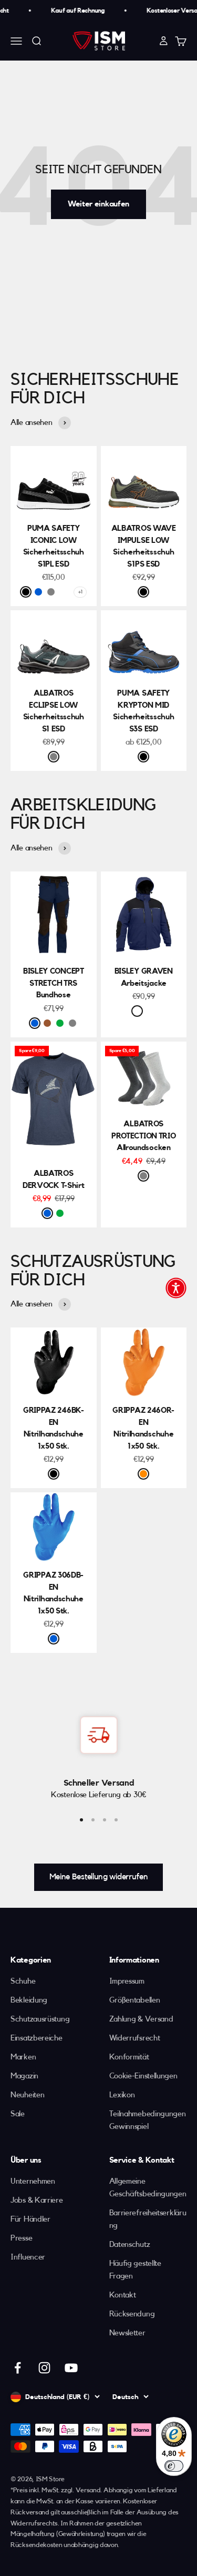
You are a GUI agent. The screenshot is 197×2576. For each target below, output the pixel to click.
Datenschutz (130, 2245)
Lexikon (122, 2095)
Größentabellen (135, 2000)
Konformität (129, 2057)
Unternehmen (33, 2181)
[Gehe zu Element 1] (81, 1820)
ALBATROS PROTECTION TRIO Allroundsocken (144, 1136)
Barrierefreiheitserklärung (148, 2219)
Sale (18, 2114)
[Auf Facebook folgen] (18, 2368)
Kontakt (123, 2295)
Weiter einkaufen (98, 204)
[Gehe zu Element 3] (105, 1820)
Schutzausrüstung (40, 2019)
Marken (23, 2057)
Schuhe (23, 1981)
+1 (80, 592)
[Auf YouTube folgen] (71, 2368)
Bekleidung (29, 2000)
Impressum (127, 1981)
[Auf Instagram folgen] (44, 2368)
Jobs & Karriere (37, 2200)
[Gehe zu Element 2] (93, 1820)
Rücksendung (132, 2314)
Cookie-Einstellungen (143, 2076)
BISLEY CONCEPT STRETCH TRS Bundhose (54, 983)
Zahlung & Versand (141, 2019)
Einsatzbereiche (37, 2038)
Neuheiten (27, 2095)
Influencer (28, 2257)
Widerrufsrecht (135, 2038)
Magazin (24, 2076)
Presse (21, 2238)
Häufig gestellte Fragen (135, 2270)
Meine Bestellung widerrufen (99, 1877)
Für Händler (30, 2219)
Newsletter (127, 2333)
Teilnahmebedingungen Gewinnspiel (148, 2120)
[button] (176, 1288)
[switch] (174, 2466)
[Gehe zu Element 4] (116, 1820)
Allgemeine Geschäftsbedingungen (148, 2188)
